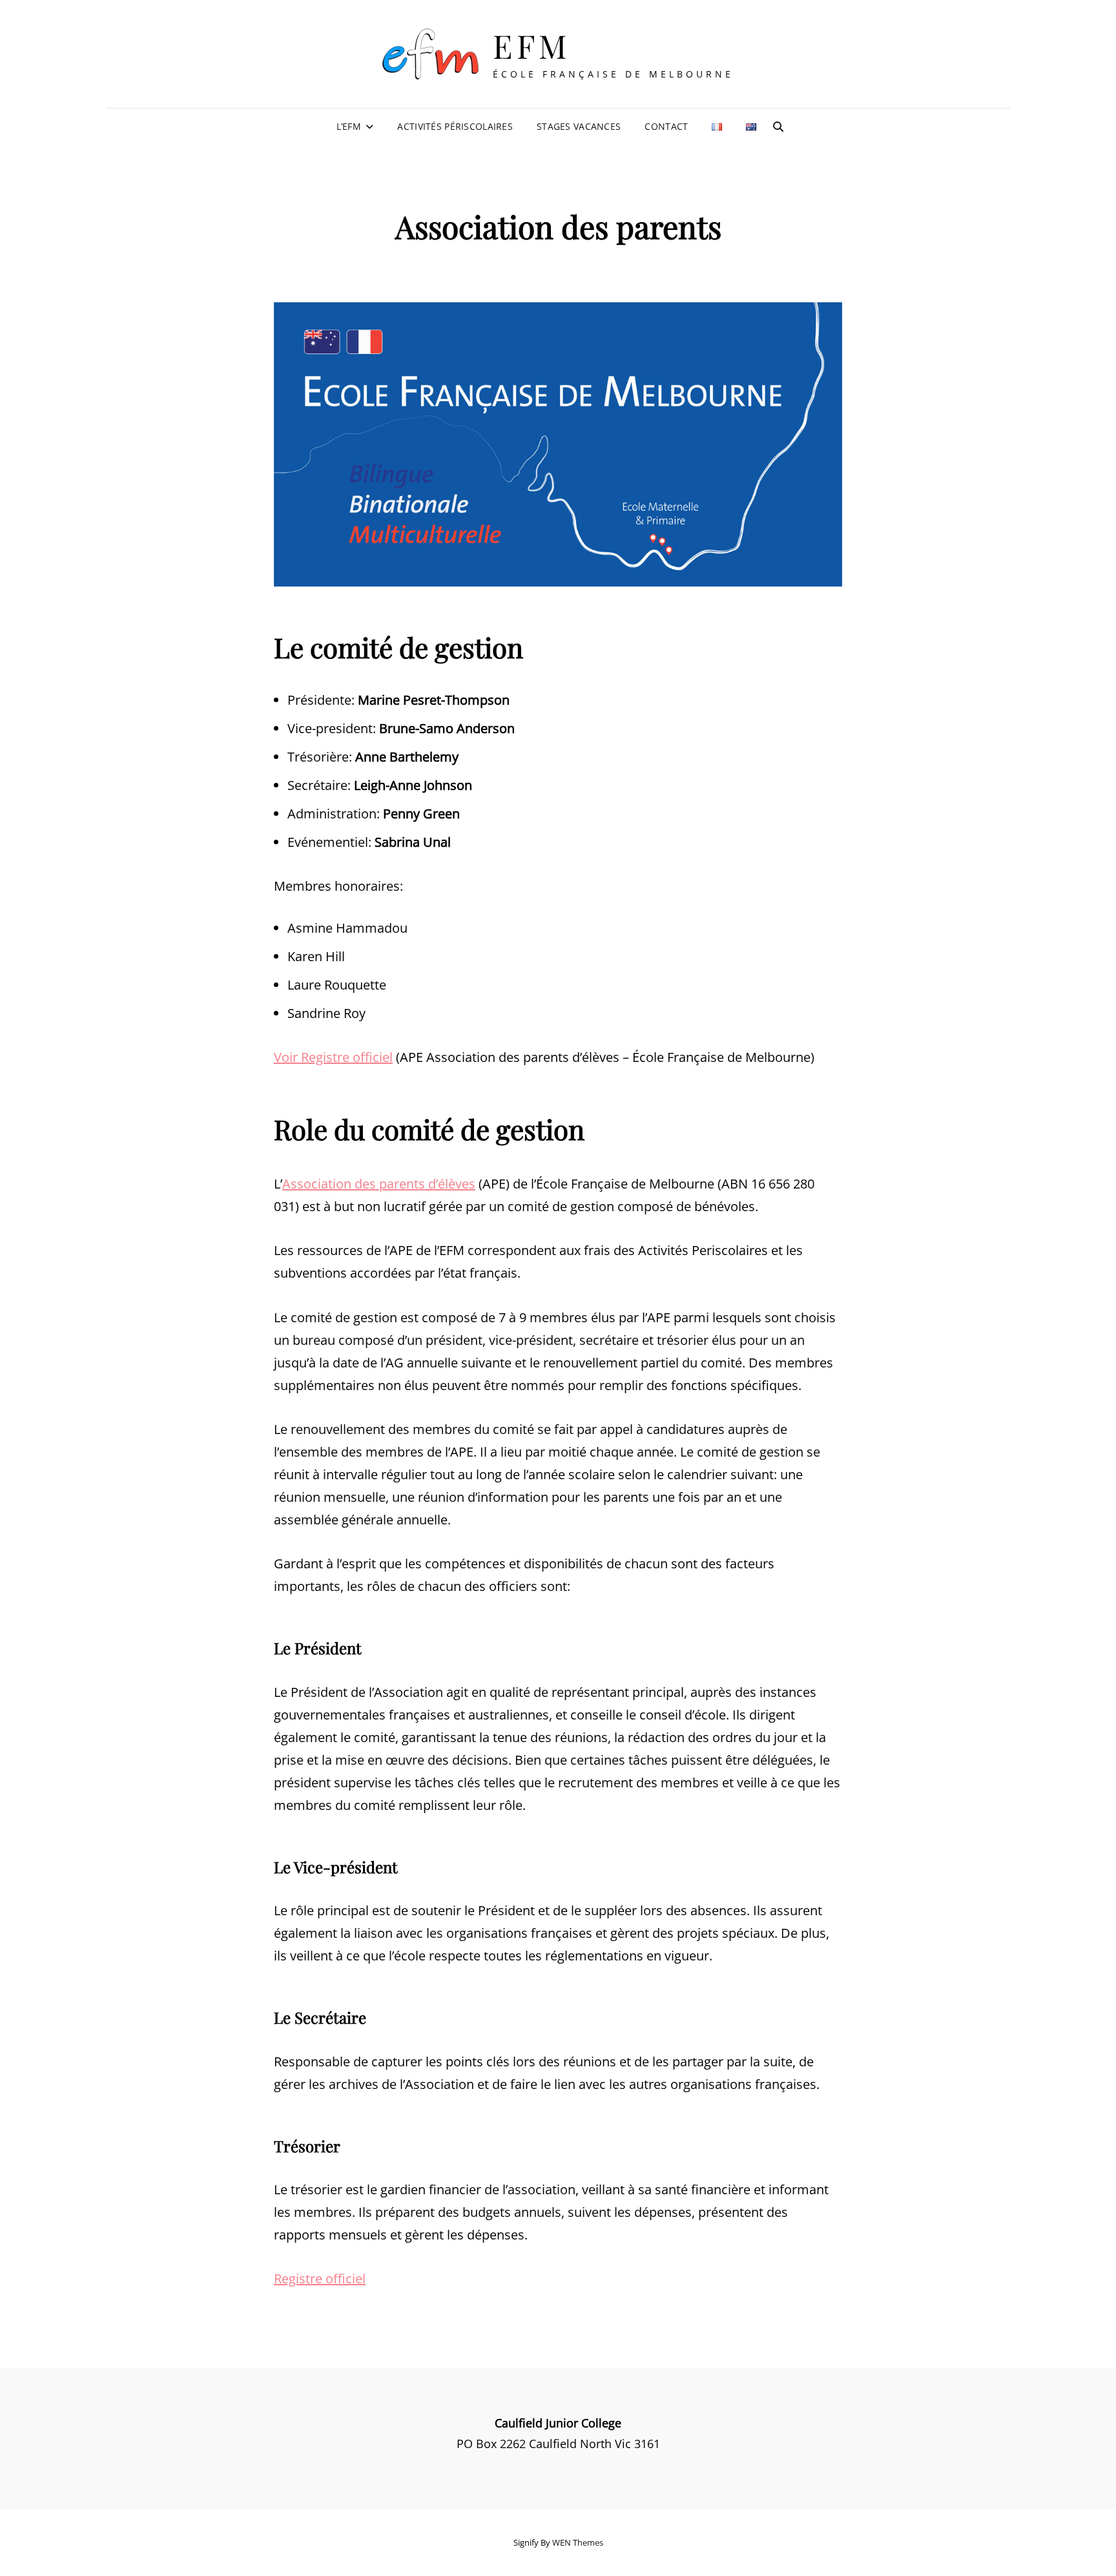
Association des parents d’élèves (379, 1184)
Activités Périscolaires (455, 126)
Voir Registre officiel (333, 1057)
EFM (532, 46)
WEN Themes (578, 2542)
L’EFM (349, 126)
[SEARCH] (778, 127)
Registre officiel (320, 2279)
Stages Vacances (579, 126)
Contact (666, 126)
